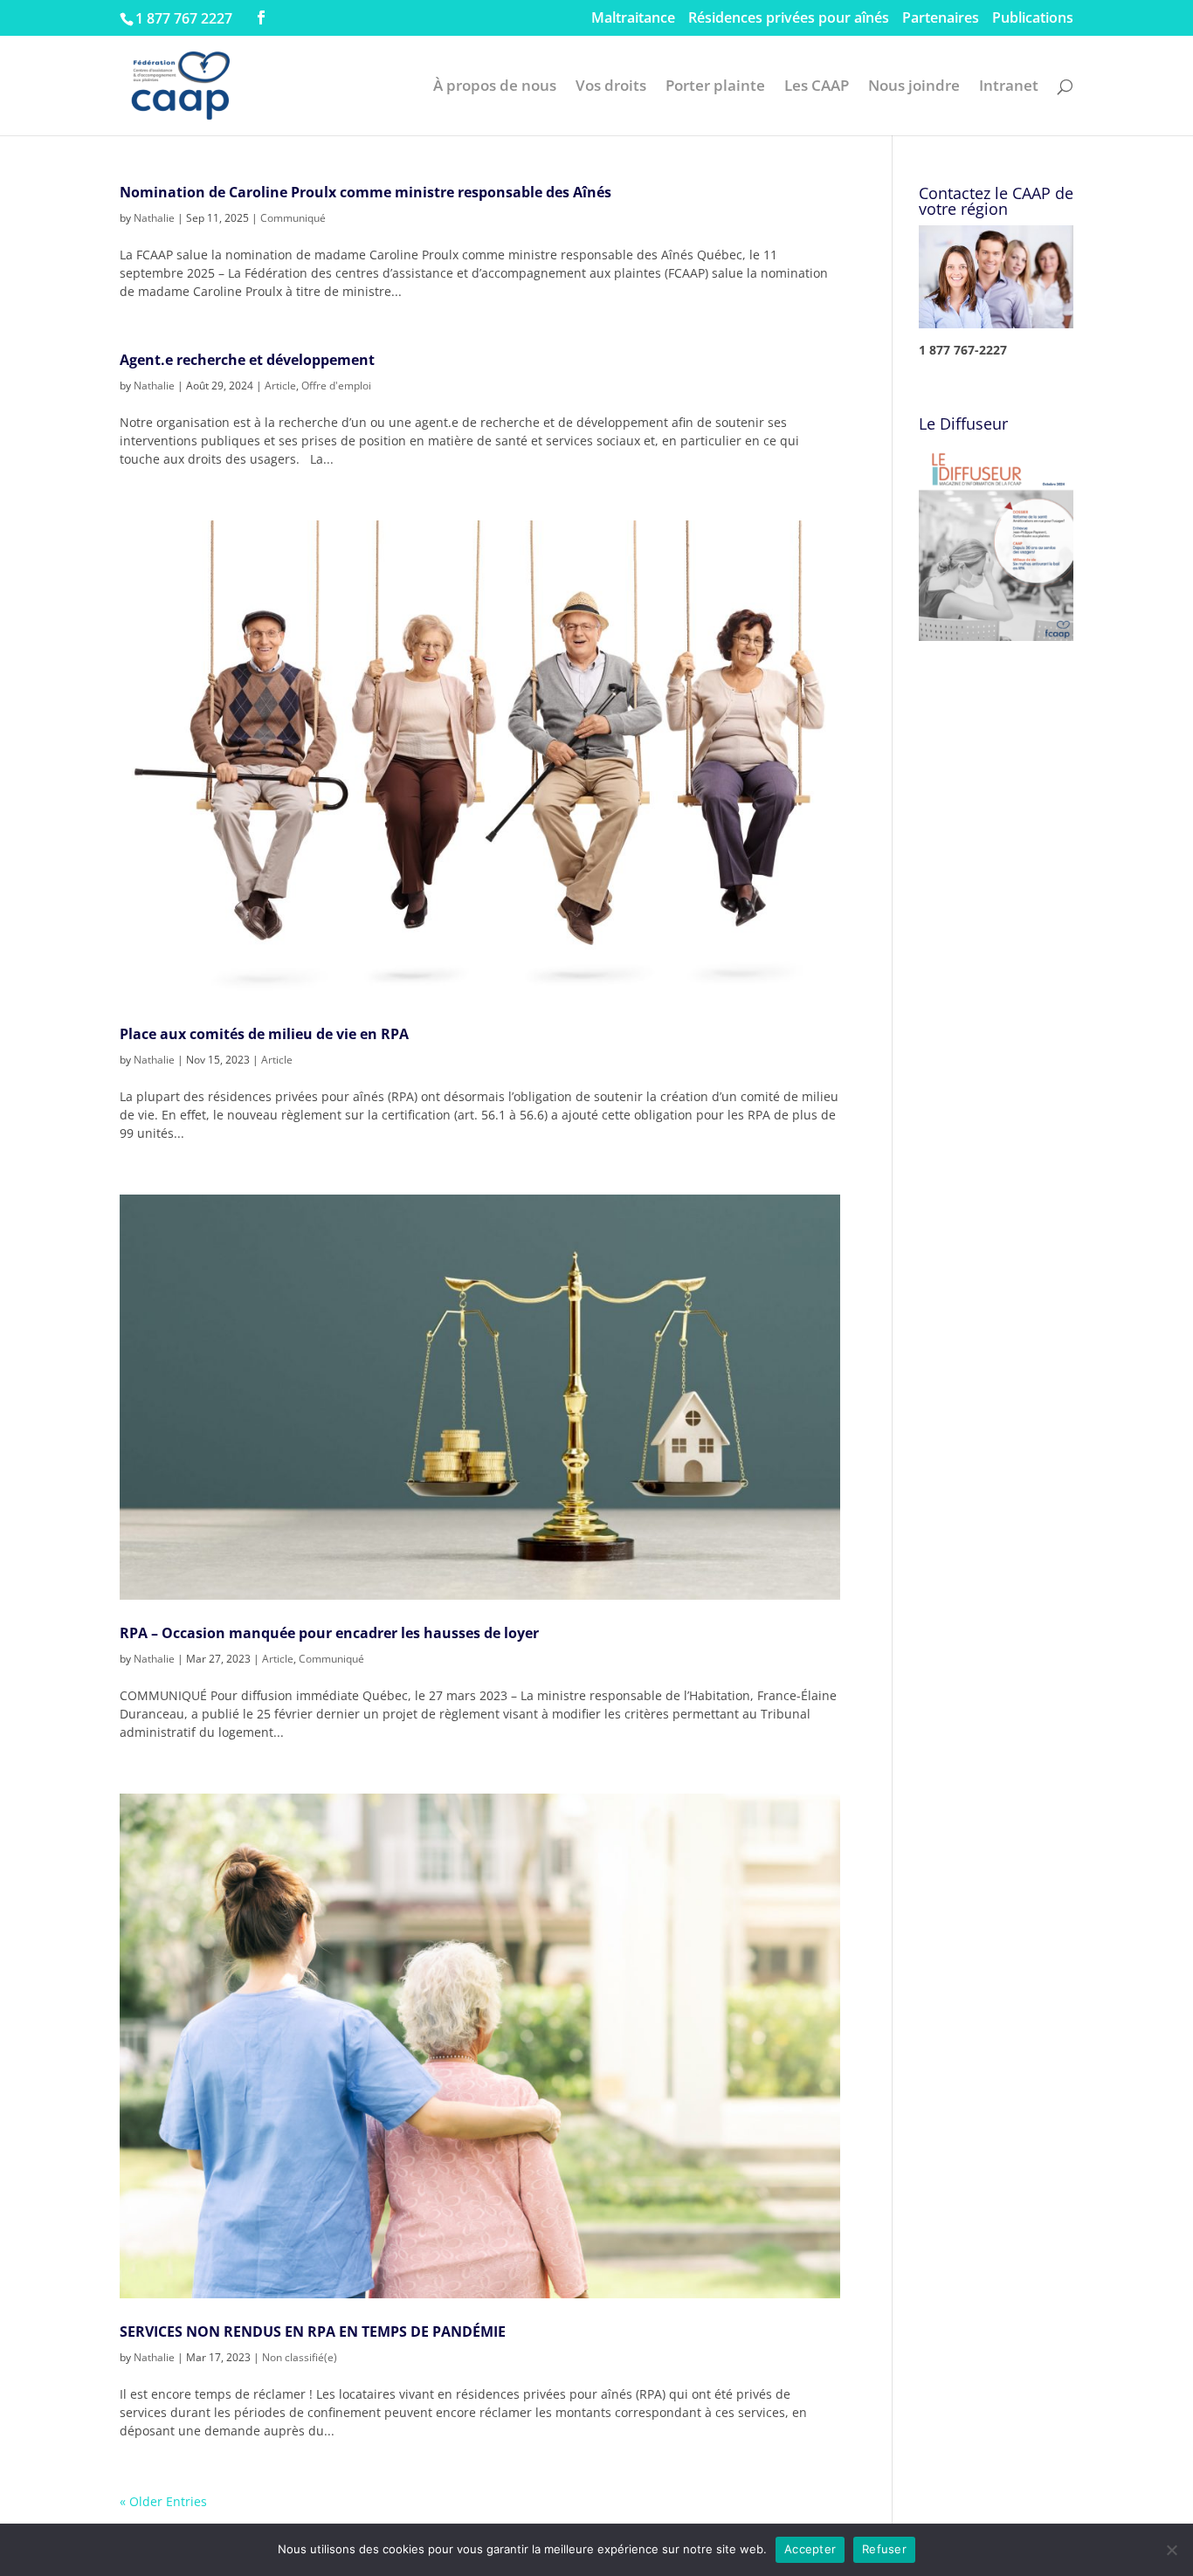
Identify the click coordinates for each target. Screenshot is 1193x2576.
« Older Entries (163, 2501)
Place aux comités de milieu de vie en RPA (266, 1034)
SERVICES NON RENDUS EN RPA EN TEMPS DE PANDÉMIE (313, 2331)
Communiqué (293, 218)
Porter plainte (715, 87)
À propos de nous (495, 87)
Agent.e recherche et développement (247, 360)
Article (280, 386)
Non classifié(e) (300, 2357)
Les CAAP (817, 87)
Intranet (1009, 87)
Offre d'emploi (336, 386)
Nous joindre (914, 87)
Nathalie (154, 218)
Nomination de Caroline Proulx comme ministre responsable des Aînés (365, 192)
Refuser (884, 2549)
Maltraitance (633, 19)
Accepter (810, 2549)
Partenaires (941, 19)
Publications (1033, 19)
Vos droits (611, 87)
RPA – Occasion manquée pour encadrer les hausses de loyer (329, 1633)
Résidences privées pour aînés (789, 19)
